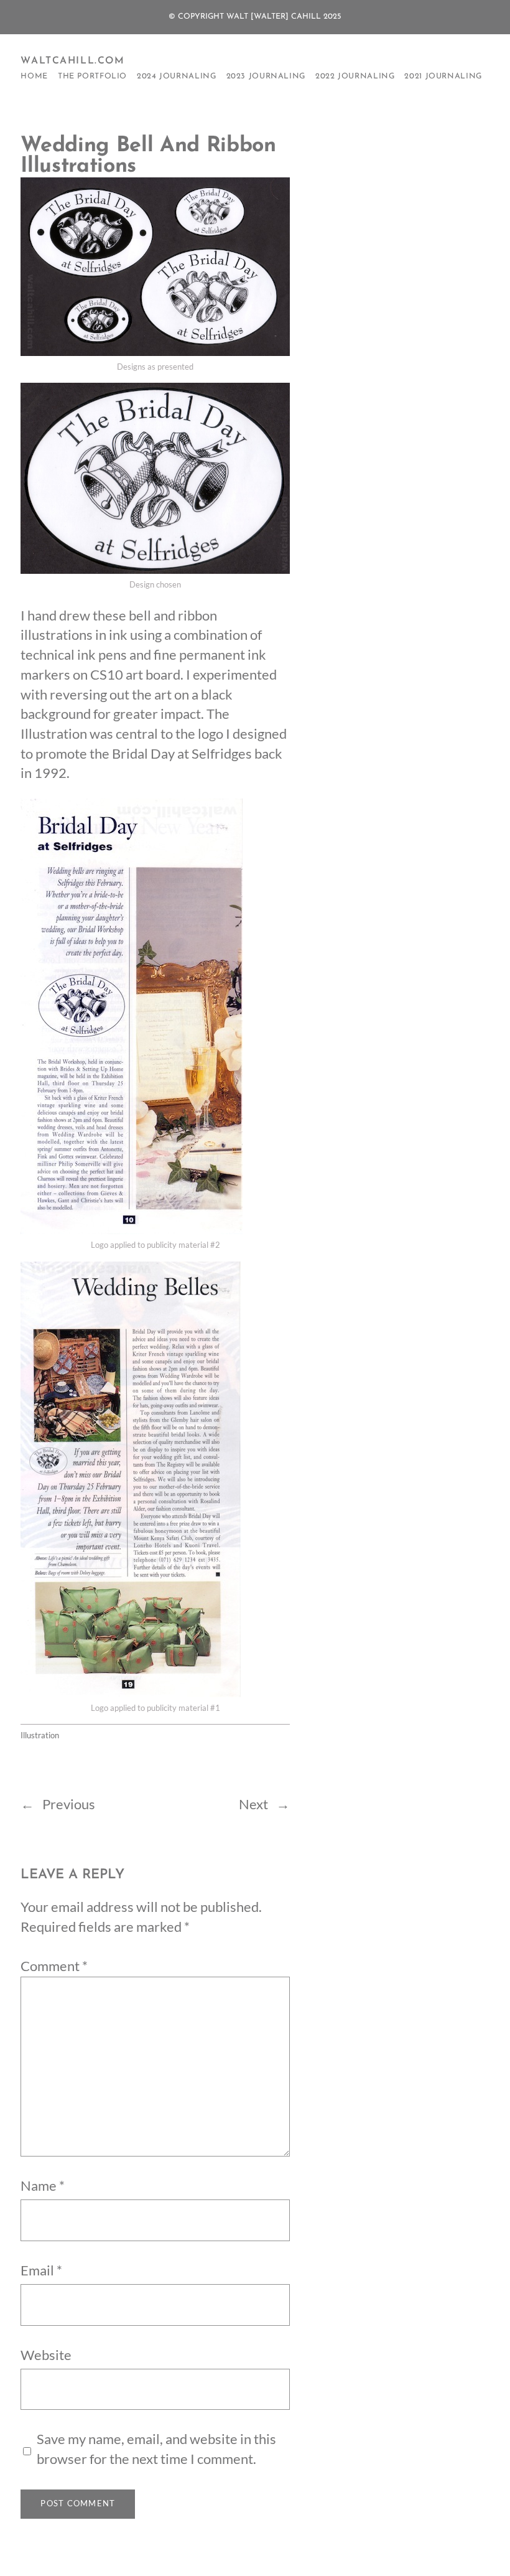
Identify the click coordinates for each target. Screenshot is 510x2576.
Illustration (40, 1735)
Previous (69, 1804)
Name (43, 2186)
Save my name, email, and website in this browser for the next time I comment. (156, 2449)
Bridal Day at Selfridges (182, 754)
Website (46, 2355)
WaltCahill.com (72, 61)
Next (253, 1804)
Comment (54, 1966)
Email (41, 2270)
